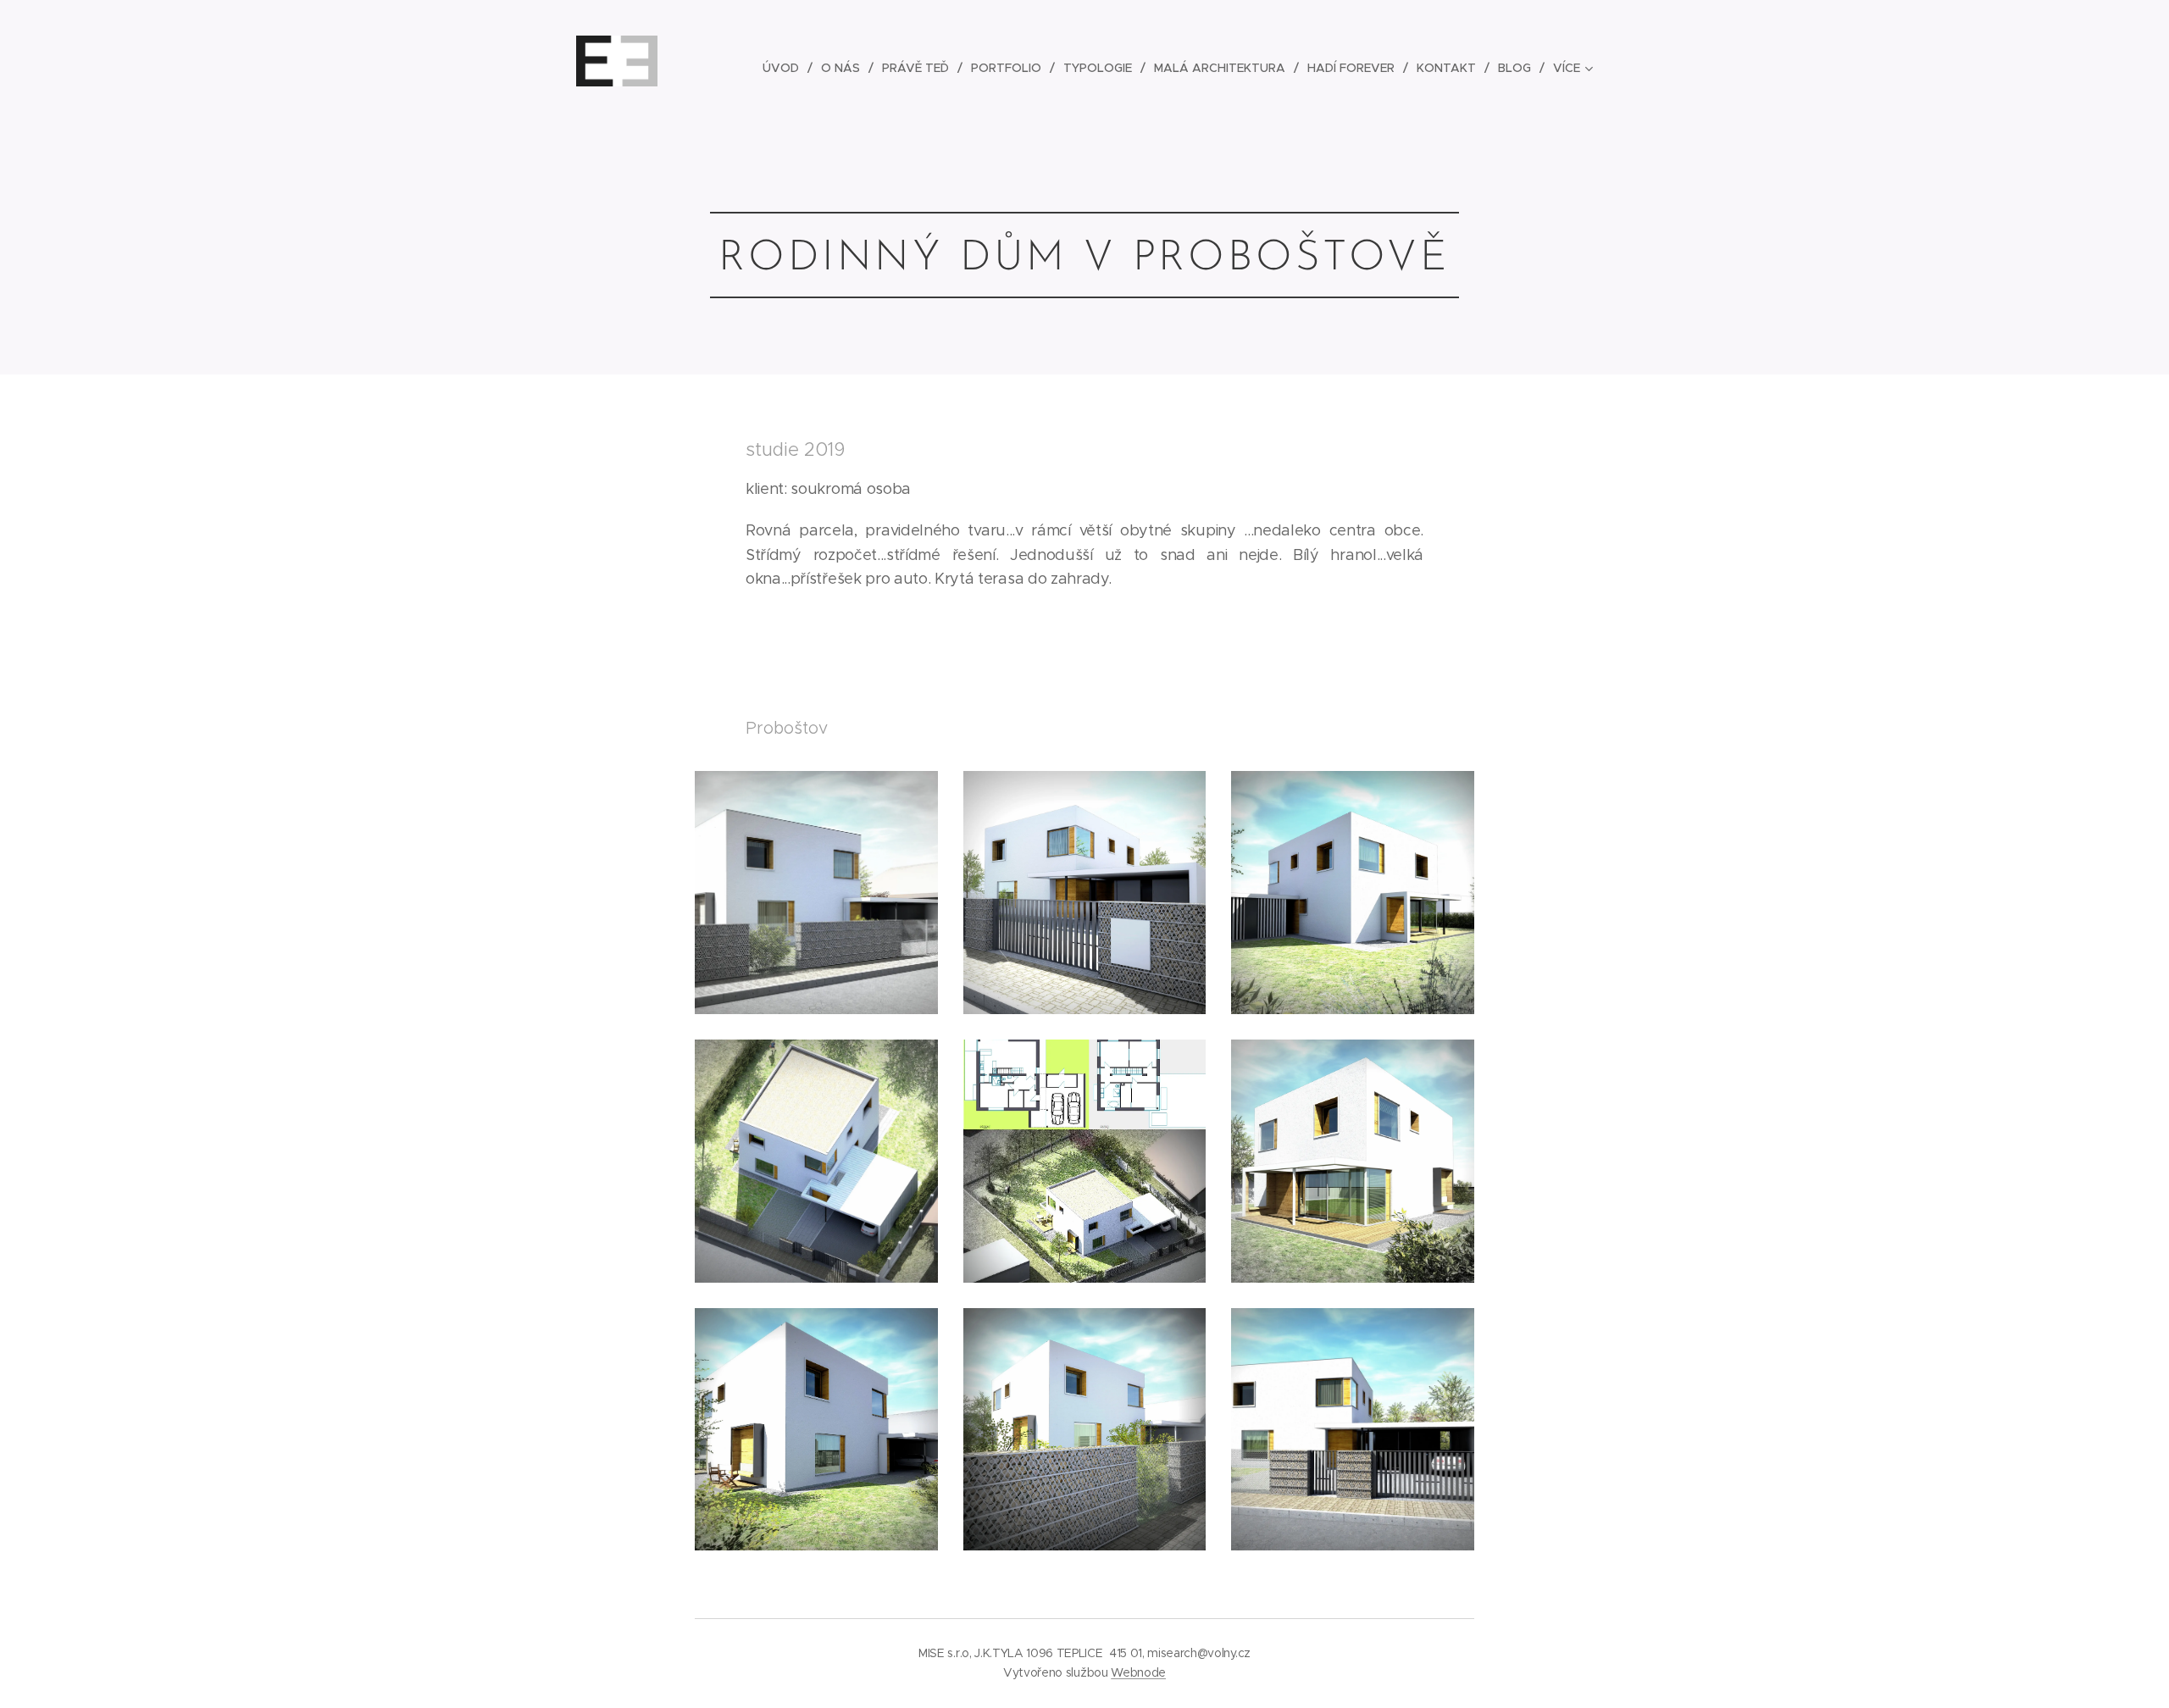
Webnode (1138, 1672)
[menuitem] (785, 68)
